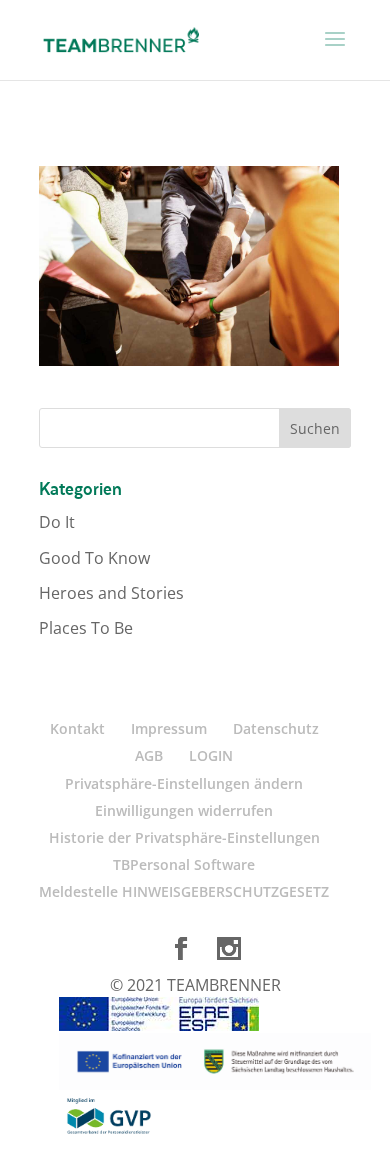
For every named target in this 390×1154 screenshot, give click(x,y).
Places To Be (86, 628)
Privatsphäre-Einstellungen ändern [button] (184, 783)
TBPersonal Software (184, 864)
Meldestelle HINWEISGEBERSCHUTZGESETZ (184, 891)
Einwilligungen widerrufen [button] (184, 810)
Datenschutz (276, 728)
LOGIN (211, 755)
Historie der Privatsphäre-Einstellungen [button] (184, 837)
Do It (57, 522)
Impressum (169, 728)
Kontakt (77, 728)
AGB (149, 755)
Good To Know (94, 558)
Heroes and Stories (111, 593)
